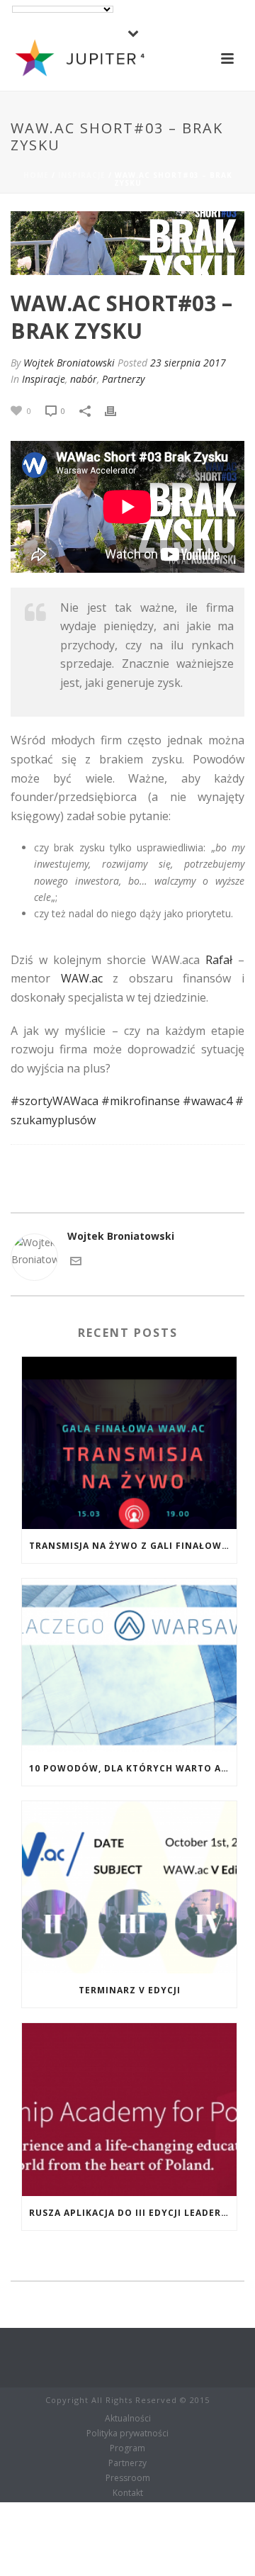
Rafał (219, 960)
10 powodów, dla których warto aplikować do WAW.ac (133, 1768)
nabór (84, 379)
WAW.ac (82, 978)
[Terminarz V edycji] (129, 1888)
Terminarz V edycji (130, 1990)
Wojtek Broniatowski (69, 363)
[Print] (118, 410)
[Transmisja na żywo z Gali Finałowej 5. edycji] (129, 1443)
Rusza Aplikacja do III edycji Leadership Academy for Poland (133, 2213)
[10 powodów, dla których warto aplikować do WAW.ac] (129, 1665)
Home (36, 175)
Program (127, 2448)
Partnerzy (123, 379)
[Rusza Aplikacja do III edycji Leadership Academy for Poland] (129, 2110)
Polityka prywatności (127, 2434)
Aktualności (128, 2419)
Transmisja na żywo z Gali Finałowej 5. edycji (133, 1546)
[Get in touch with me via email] (76, 1260)
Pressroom (128, 2478)
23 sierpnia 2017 (188, 363)
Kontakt (128, 2493)
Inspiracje (82, 175)
